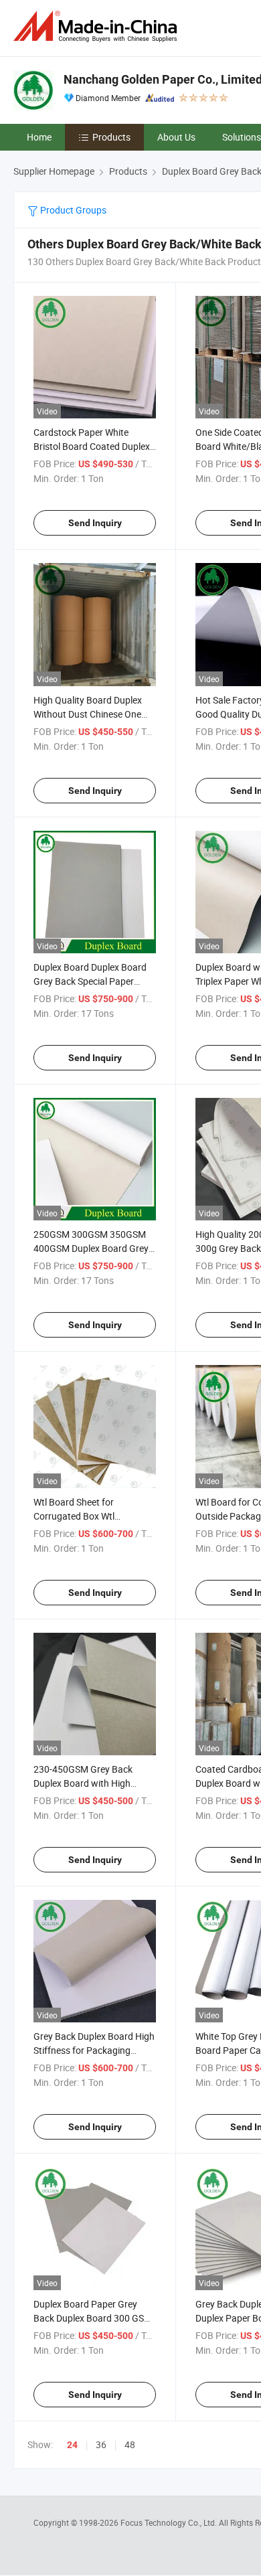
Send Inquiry (95, 523)
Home (39, 137)
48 (130, 2444)
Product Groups (72, 210)
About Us (176, 137)
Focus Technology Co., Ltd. (170, 2522)
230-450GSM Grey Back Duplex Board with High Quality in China (83, 1783)
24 (72, 2445)
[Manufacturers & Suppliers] (98, 26)
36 (101, 2444)
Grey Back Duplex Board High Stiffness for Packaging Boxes (94, 2050)
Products (111, 137)
